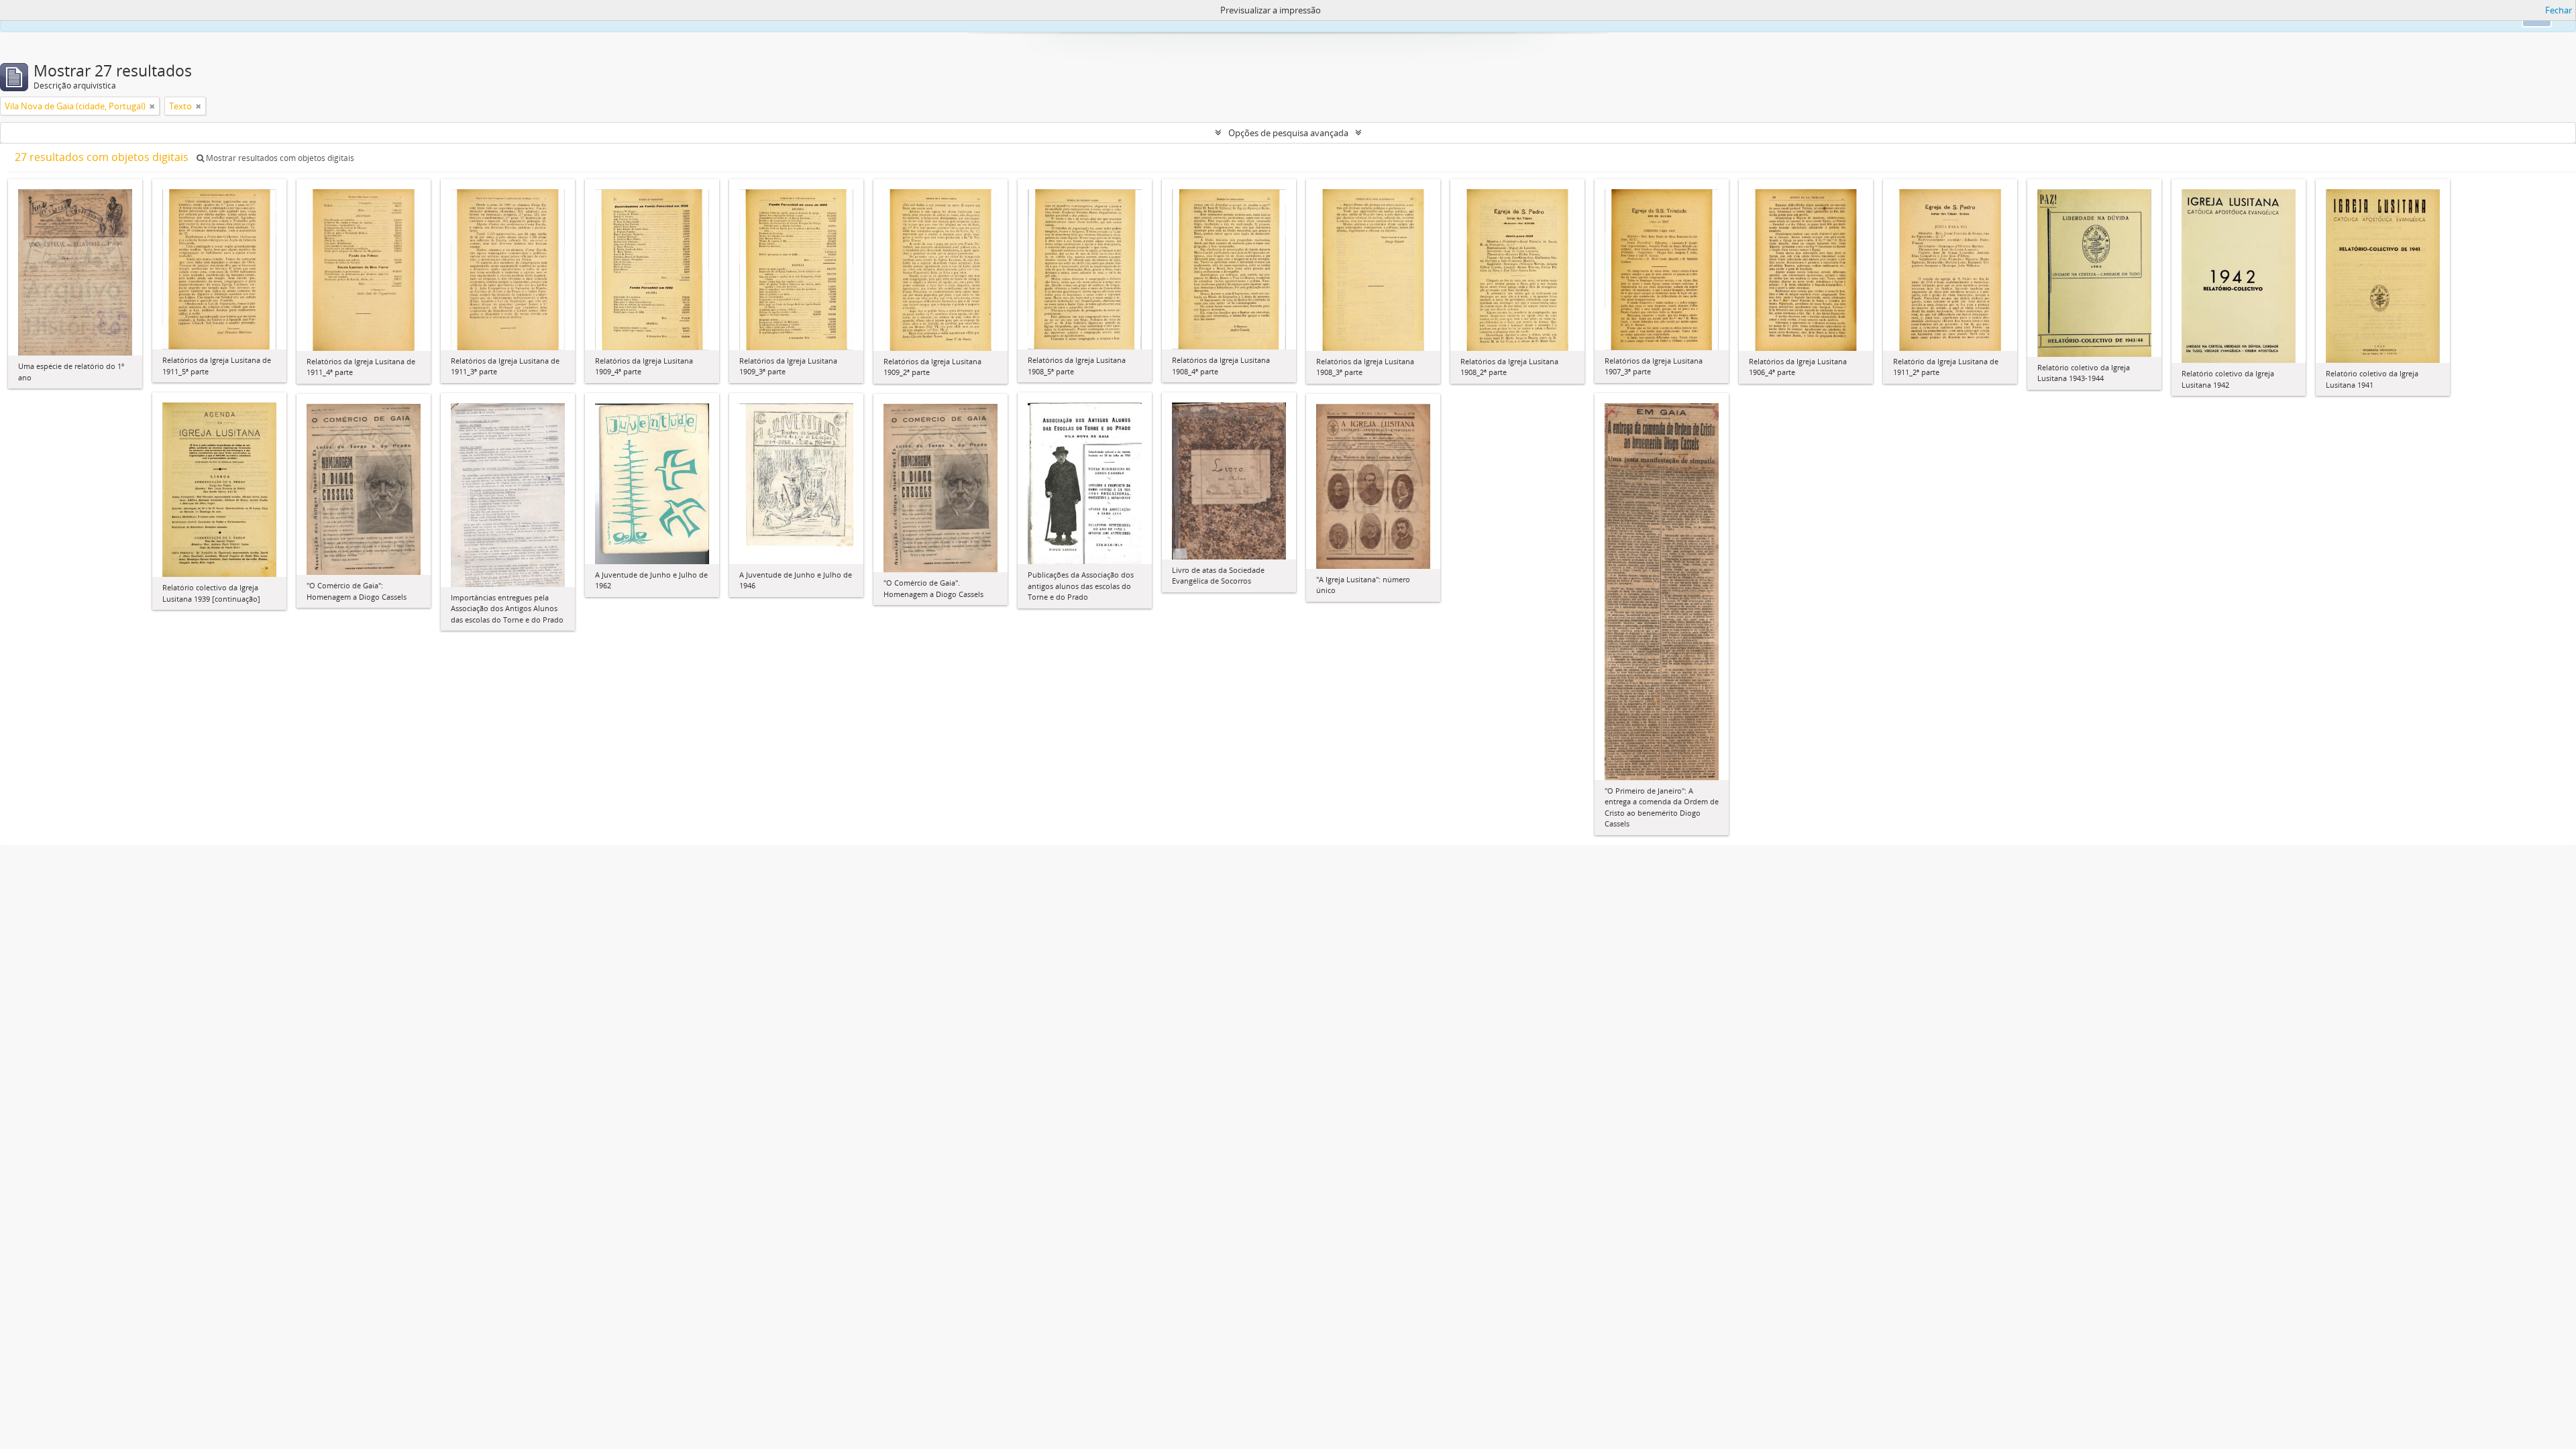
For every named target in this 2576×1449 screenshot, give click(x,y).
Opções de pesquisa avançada (1288, 133)
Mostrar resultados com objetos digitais (279, 158)
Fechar (2559, 10)
